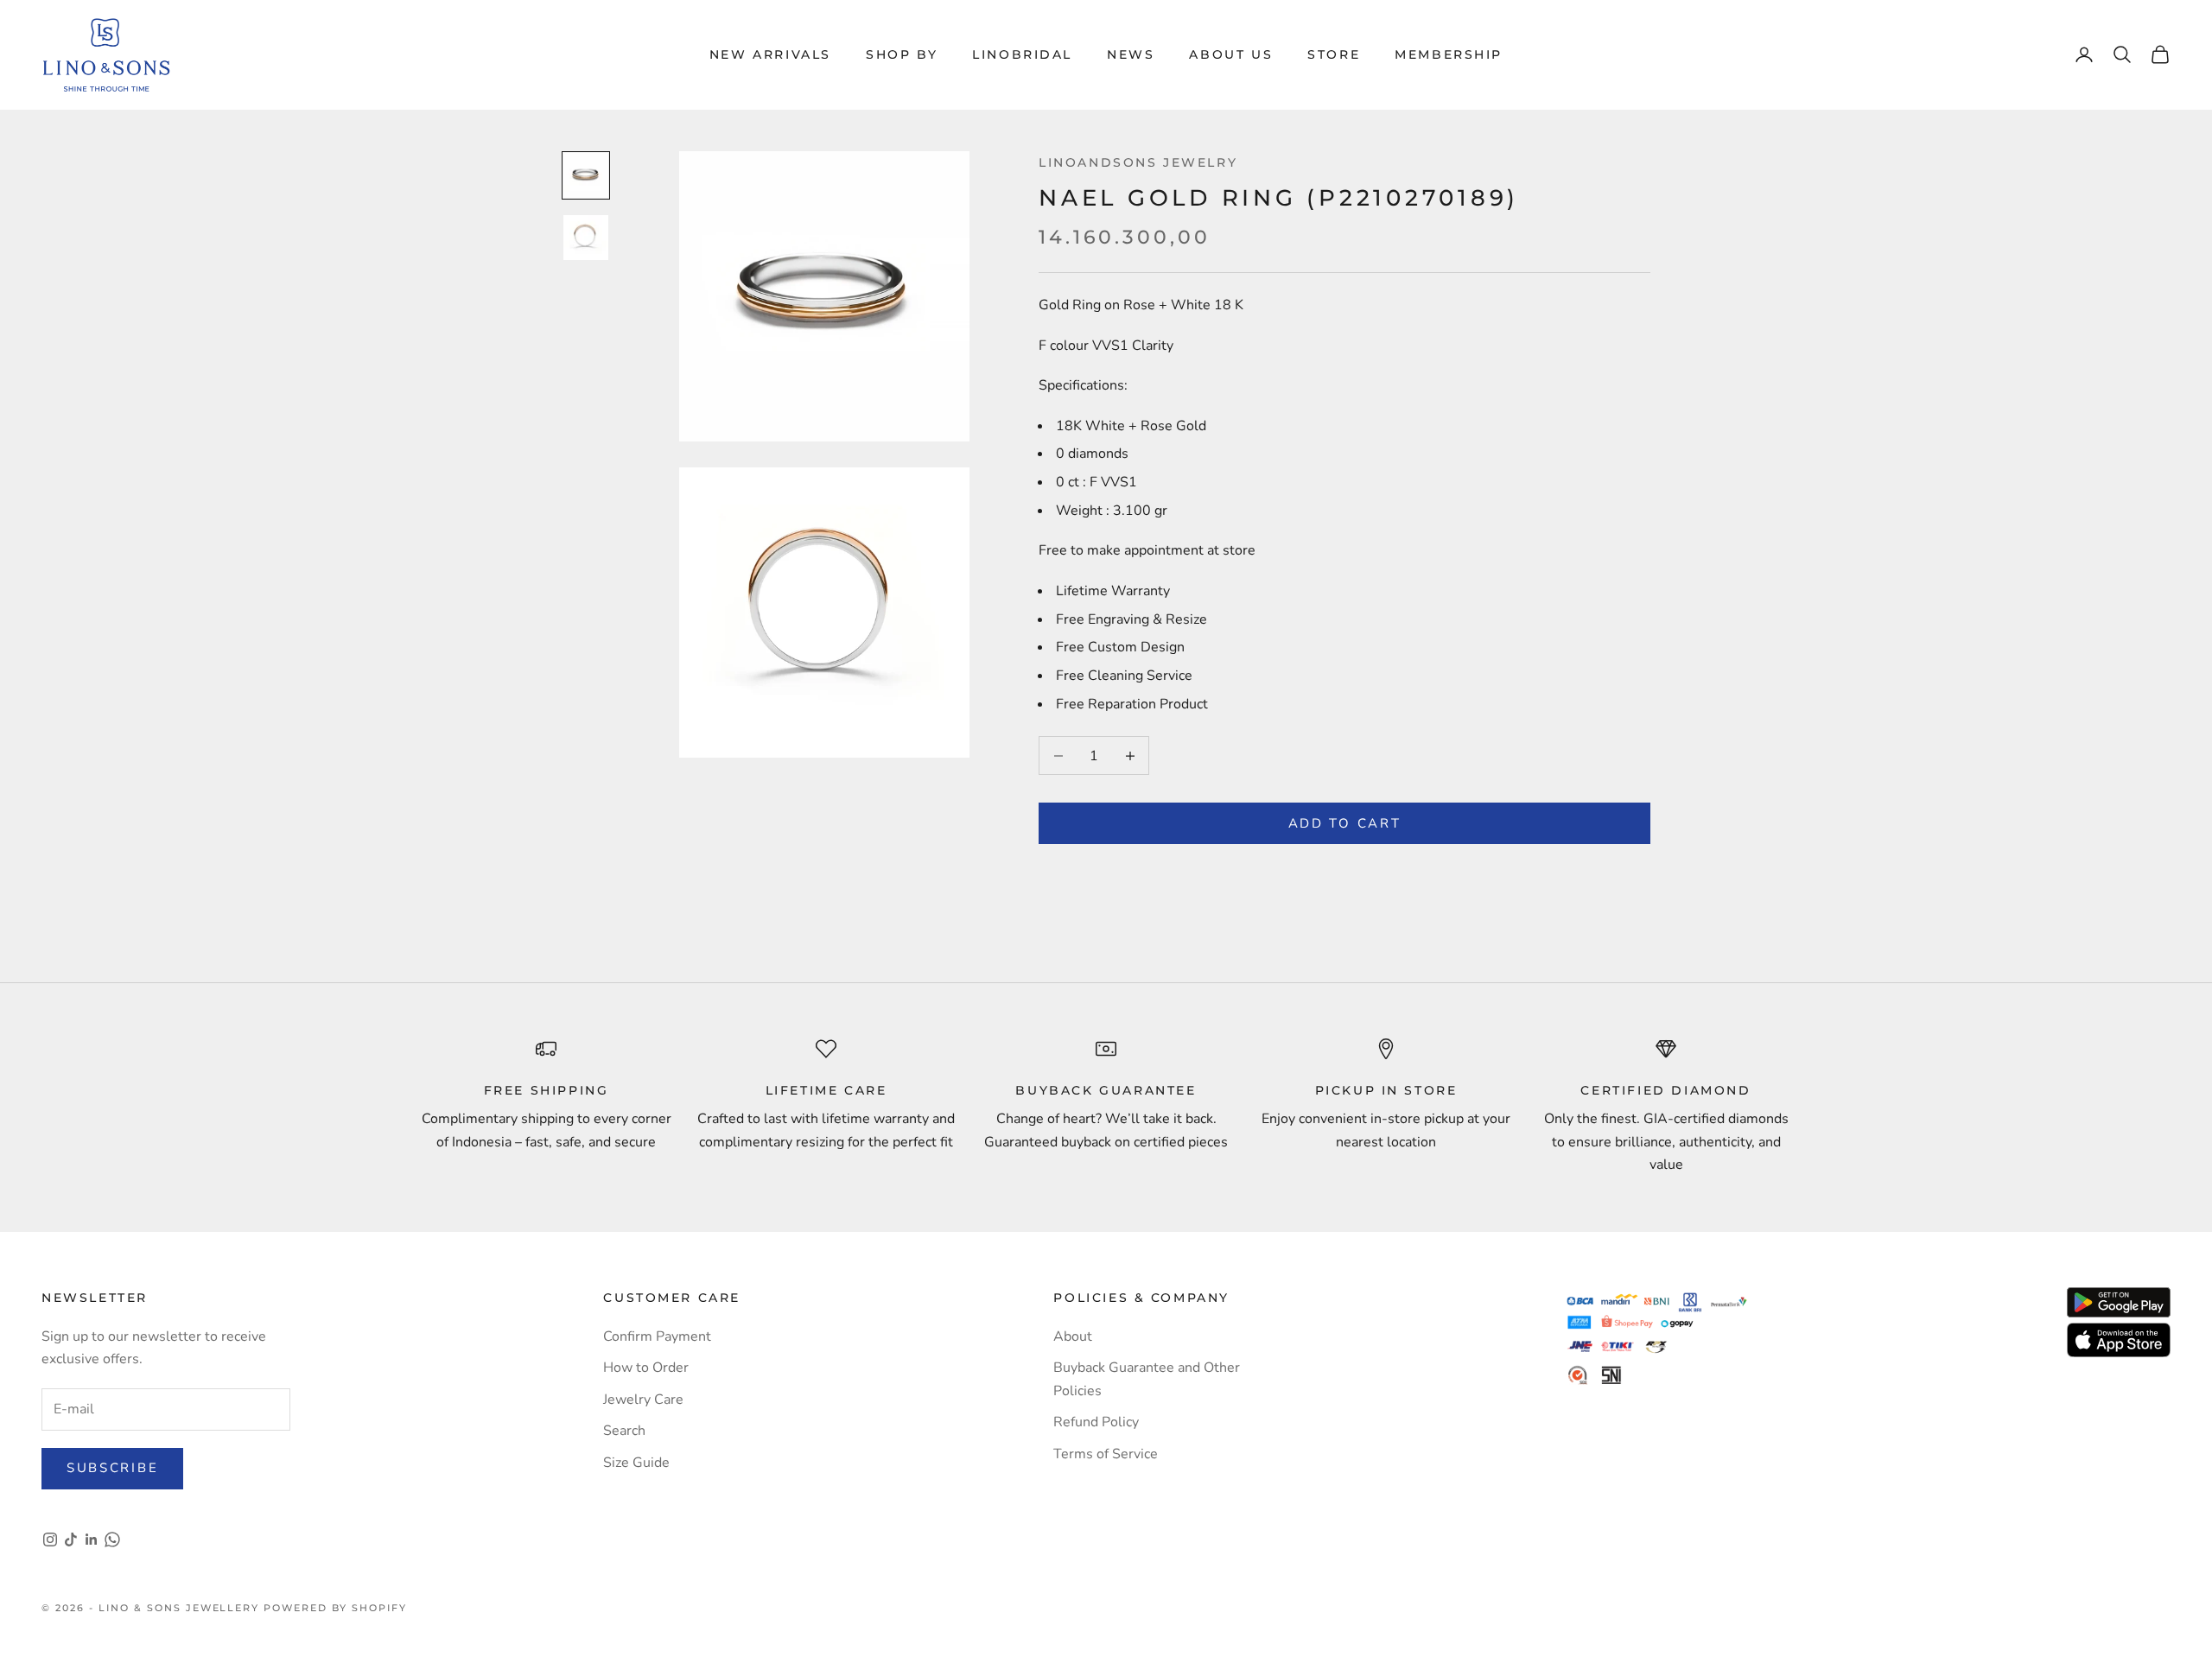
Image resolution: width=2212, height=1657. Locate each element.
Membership (1449, 54)
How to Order (646, 1368)
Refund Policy (1096, 1422)
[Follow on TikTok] (71, 1540)
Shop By (902, 54)
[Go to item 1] (586, 175)
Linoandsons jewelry (1138, 162)
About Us (1231, 54)
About (1073, 1336)
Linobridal (1022, 54)
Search (624, 1431)
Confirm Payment (657, 1336)
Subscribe (112, 1468)
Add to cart (1345, 823)
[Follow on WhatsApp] (112, 1540)
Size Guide (636, 1463)
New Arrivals (770, 54)
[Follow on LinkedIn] (92, 1540)
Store (1334, 54)
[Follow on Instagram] (50, 1540)
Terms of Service (1106, 1454)
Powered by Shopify (335, 1608)
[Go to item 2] (586, 238)
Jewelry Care (643, 1400)
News (1131, 54)
